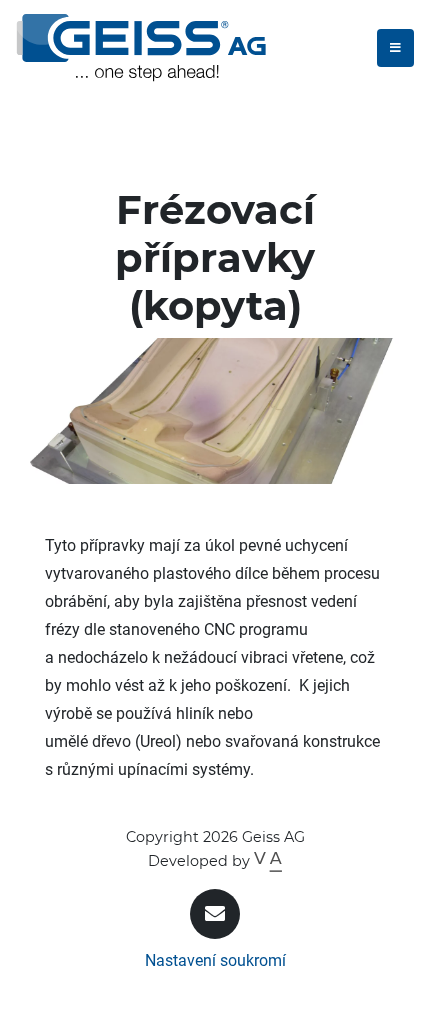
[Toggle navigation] (395, 48)
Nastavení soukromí (215, 960)
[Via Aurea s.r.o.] (267, 861)
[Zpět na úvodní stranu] (141, 47)
